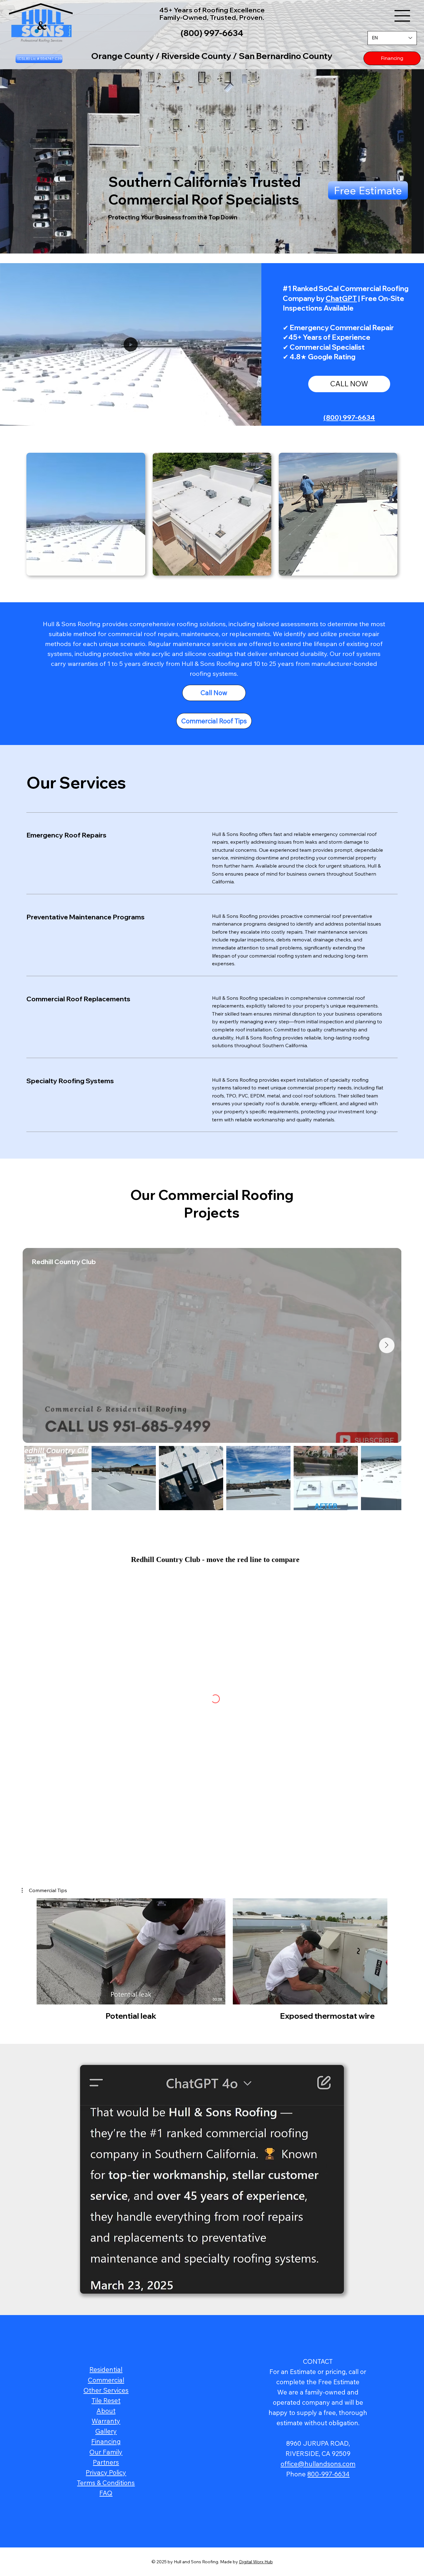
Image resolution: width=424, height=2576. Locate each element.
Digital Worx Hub (256, 2562)
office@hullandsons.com (318, 2464)
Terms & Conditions (106, 2483)
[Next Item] (387, 1345)
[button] (413, 246)
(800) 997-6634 (349, 417)
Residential (106, 2369)
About (106, 2411)
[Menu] (402, 16)
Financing (106, 2441)
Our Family (106, 2452)
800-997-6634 (328, 2474)
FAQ (106, 2493)
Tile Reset (106, 2400)
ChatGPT (341, 298)
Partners (106, 2462)
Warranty (106, 2421)
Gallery (106, 2431)
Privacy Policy (106, 2472)
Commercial (106, 2380)
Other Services (106, 2390)
